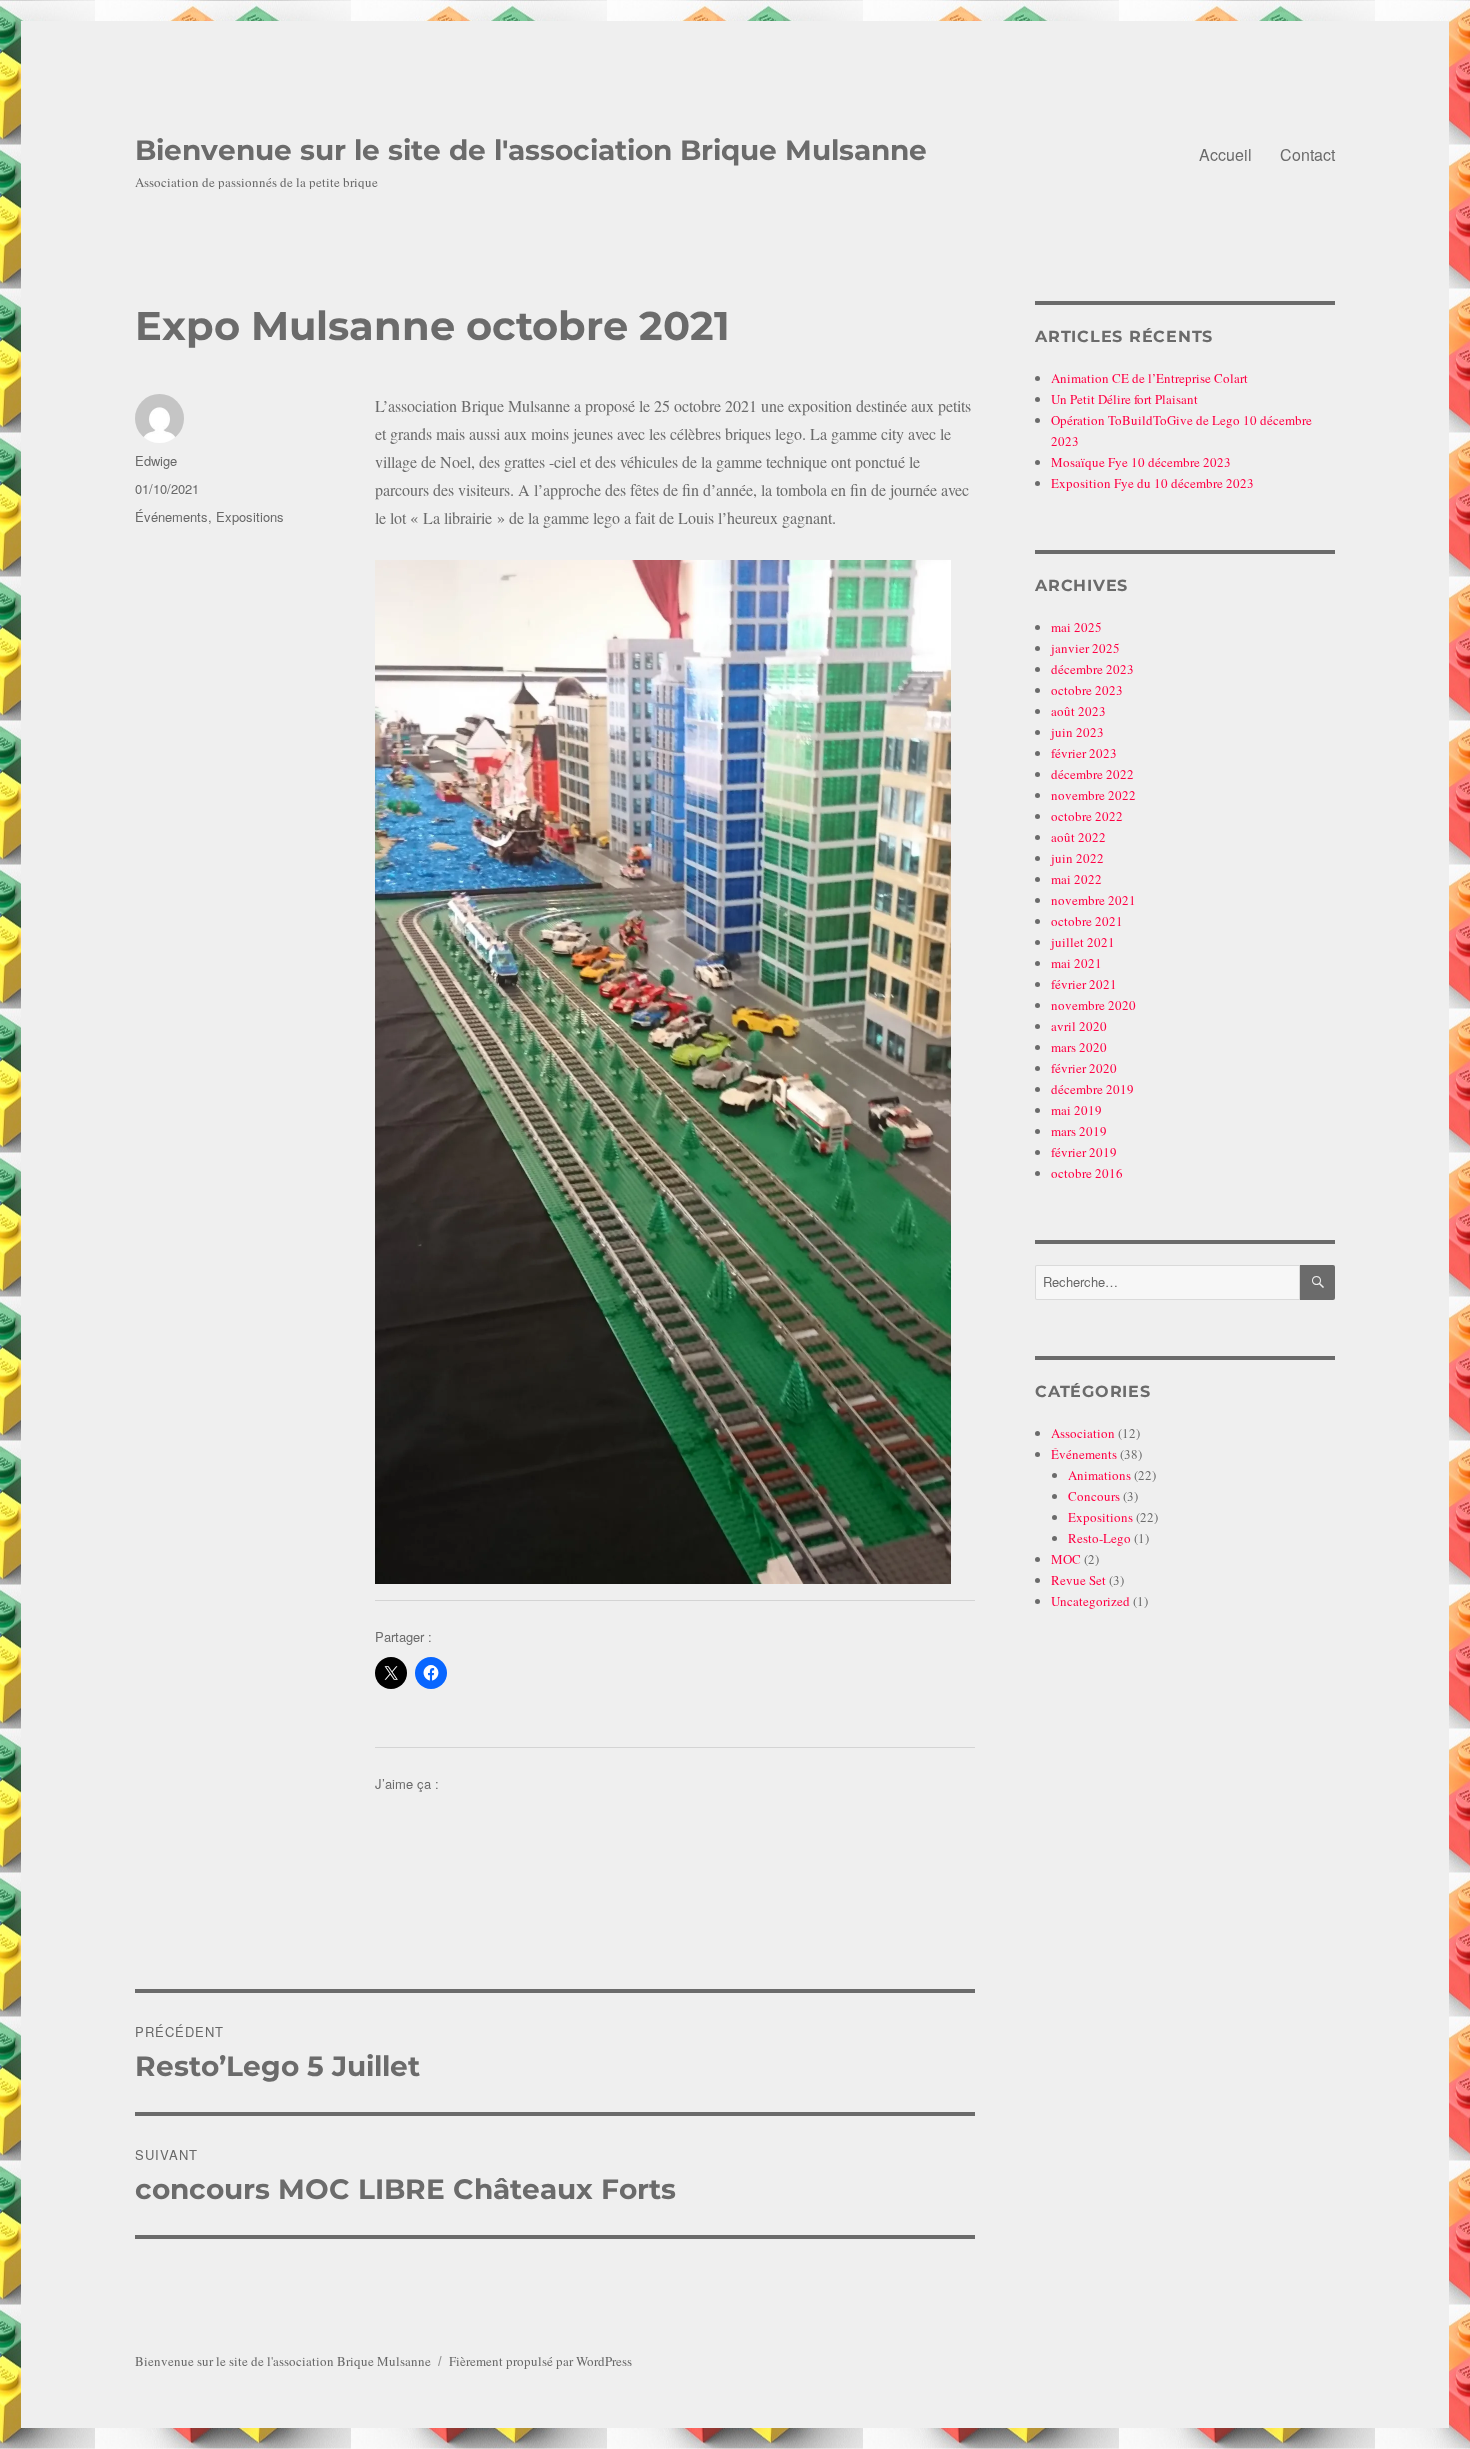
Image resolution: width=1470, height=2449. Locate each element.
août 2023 (1078, 711)
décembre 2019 (1092, 1089)
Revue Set (1078, 1580)
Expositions (250, 516)
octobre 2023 (1087, 690)
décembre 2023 (1092, 669)
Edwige (156, 460)
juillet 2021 (1083, 942)
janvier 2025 (1085, 648)
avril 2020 (1079, 1026)
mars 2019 (1079, 1131)
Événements (171, 516)
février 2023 (1084, 753)
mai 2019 (1076, 1110)
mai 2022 (1076, 879)
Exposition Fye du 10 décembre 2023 (1152, 483)
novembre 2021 (1093, 900)
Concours (1094, 1496)
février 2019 (1084, 1152)
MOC (1066, 1559)
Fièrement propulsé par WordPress (540, 2361)
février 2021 (1084, 984)
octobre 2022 (1087, 816)
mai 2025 (1076, 627)
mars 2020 (1079, 1047)
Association (1083, 1433)
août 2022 (1078, 837)
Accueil (1225, 154)
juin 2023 (1077, 732)
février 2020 (1084, 1068)
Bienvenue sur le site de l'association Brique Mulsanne (531, 150)
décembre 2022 (1092, 774)
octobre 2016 (1087, 1173)
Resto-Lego (1099, 1538)
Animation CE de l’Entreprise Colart (1149, 378)
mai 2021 (1076, 963)
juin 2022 (1077, 858)
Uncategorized (1090, 1601)
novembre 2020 (1093, 1005)
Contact (1307, 154)
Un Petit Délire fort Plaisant (1124, 399)
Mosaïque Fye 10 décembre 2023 (1141, 462)
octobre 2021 (1087, 921)
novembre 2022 (1093, 795)
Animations (1099, 1475)
